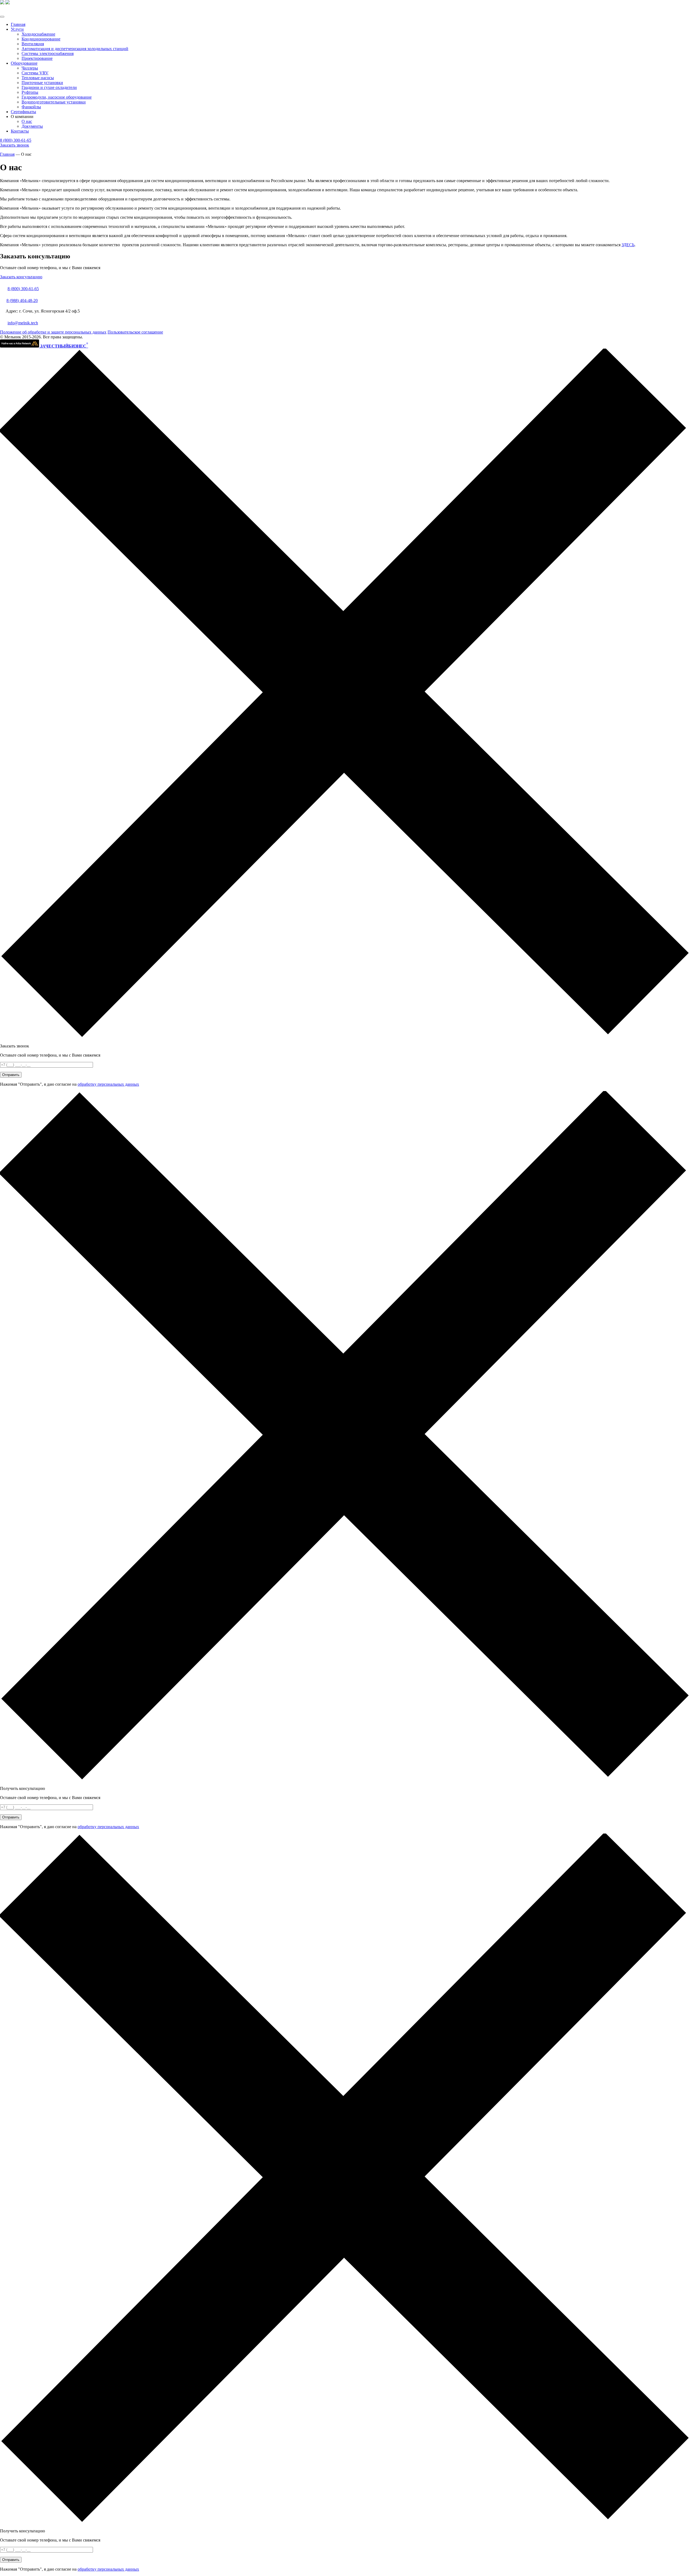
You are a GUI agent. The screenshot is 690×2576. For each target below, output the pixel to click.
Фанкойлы (31, 107)
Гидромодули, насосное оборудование (57, 97)
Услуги (17, 29)
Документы (32, 126)
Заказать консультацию (21, 277)
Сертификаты (23, 112)
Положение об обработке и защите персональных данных (53, 332)
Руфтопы (30, 92)
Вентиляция (33, 44)
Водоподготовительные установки (54, 102)
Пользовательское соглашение (135, 332)
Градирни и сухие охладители (49, 87)
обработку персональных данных (108, 1084)
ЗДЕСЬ (628, 245)
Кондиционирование (41, 39)
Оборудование (24, 63)
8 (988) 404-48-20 (22, 301)
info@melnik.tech (23, 323)
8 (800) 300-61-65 (16, 140)
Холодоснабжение (38, 34)
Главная (18, 24)
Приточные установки (42, 83)
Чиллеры (30, 68)
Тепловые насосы (38, 78)
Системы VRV (35, 73)
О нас (27, 121)
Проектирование (37, 58)
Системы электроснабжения (48, 53)
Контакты (20, 131)
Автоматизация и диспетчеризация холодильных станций (75, 49)
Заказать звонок (15, 145)
